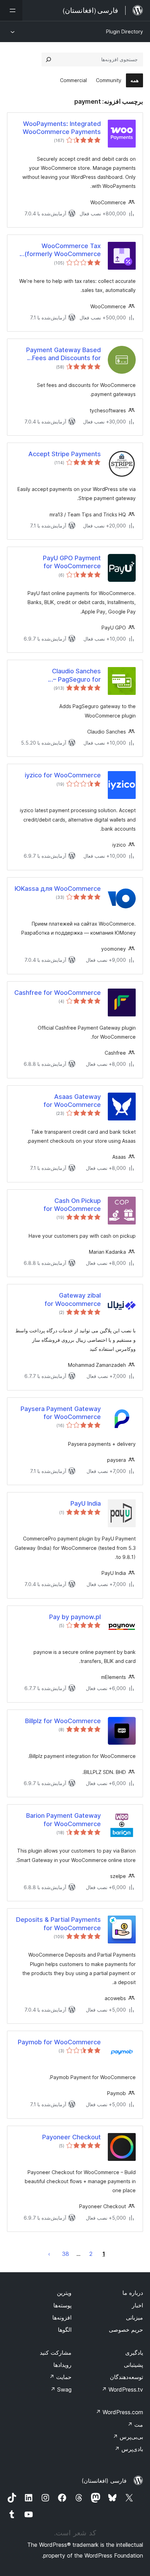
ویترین (64, 2293)
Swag (61, 2389)
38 (66, 2254)
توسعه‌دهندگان (126, 2377)
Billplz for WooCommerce (63, 1721)
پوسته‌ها (62, 2305)
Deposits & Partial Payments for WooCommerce (58, 1924)
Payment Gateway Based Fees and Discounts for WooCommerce (63, 354)
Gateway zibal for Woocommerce (73, 1299)
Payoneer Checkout (72, 2137)
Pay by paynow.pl (75, 1617)
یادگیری (134, 2353)
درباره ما (133, 2293)
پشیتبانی (133, 2365)
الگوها (65, 2330)
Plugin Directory (125, 31)
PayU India (86, 1503)
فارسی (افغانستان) (104, 2481)
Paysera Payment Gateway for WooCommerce (61, 1413)
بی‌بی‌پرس (128, 2437)
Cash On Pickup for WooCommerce (72, 1205)
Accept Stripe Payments (65, 454)
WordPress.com (119, 2412)
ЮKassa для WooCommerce (58, 889)
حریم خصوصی (126, 2330)
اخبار (137, 2305)
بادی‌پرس (129, 2449)
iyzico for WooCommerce (63, 775)
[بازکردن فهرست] (11, 10)
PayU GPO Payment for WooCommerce (72, 562)
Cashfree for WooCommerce (58, 993)
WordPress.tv (122, 2389)
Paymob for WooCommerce (59, 2042)
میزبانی (134, 2317)
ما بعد (49, 2254)
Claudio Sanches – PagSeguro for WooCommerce (76, 675)
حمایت (60, 2377)
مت (135, 2425)
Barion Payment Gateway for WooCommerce (63, 1820)
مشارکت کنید (56, 2353)
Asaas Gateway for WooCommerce (72, 1101)
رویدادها (62, 2365)
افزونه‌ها (62, 2317)
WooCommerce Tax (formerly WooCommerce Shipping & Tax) (63, 250)
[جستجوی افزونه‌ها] (48, 60)
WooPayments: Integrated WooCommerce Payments (62, 128)
